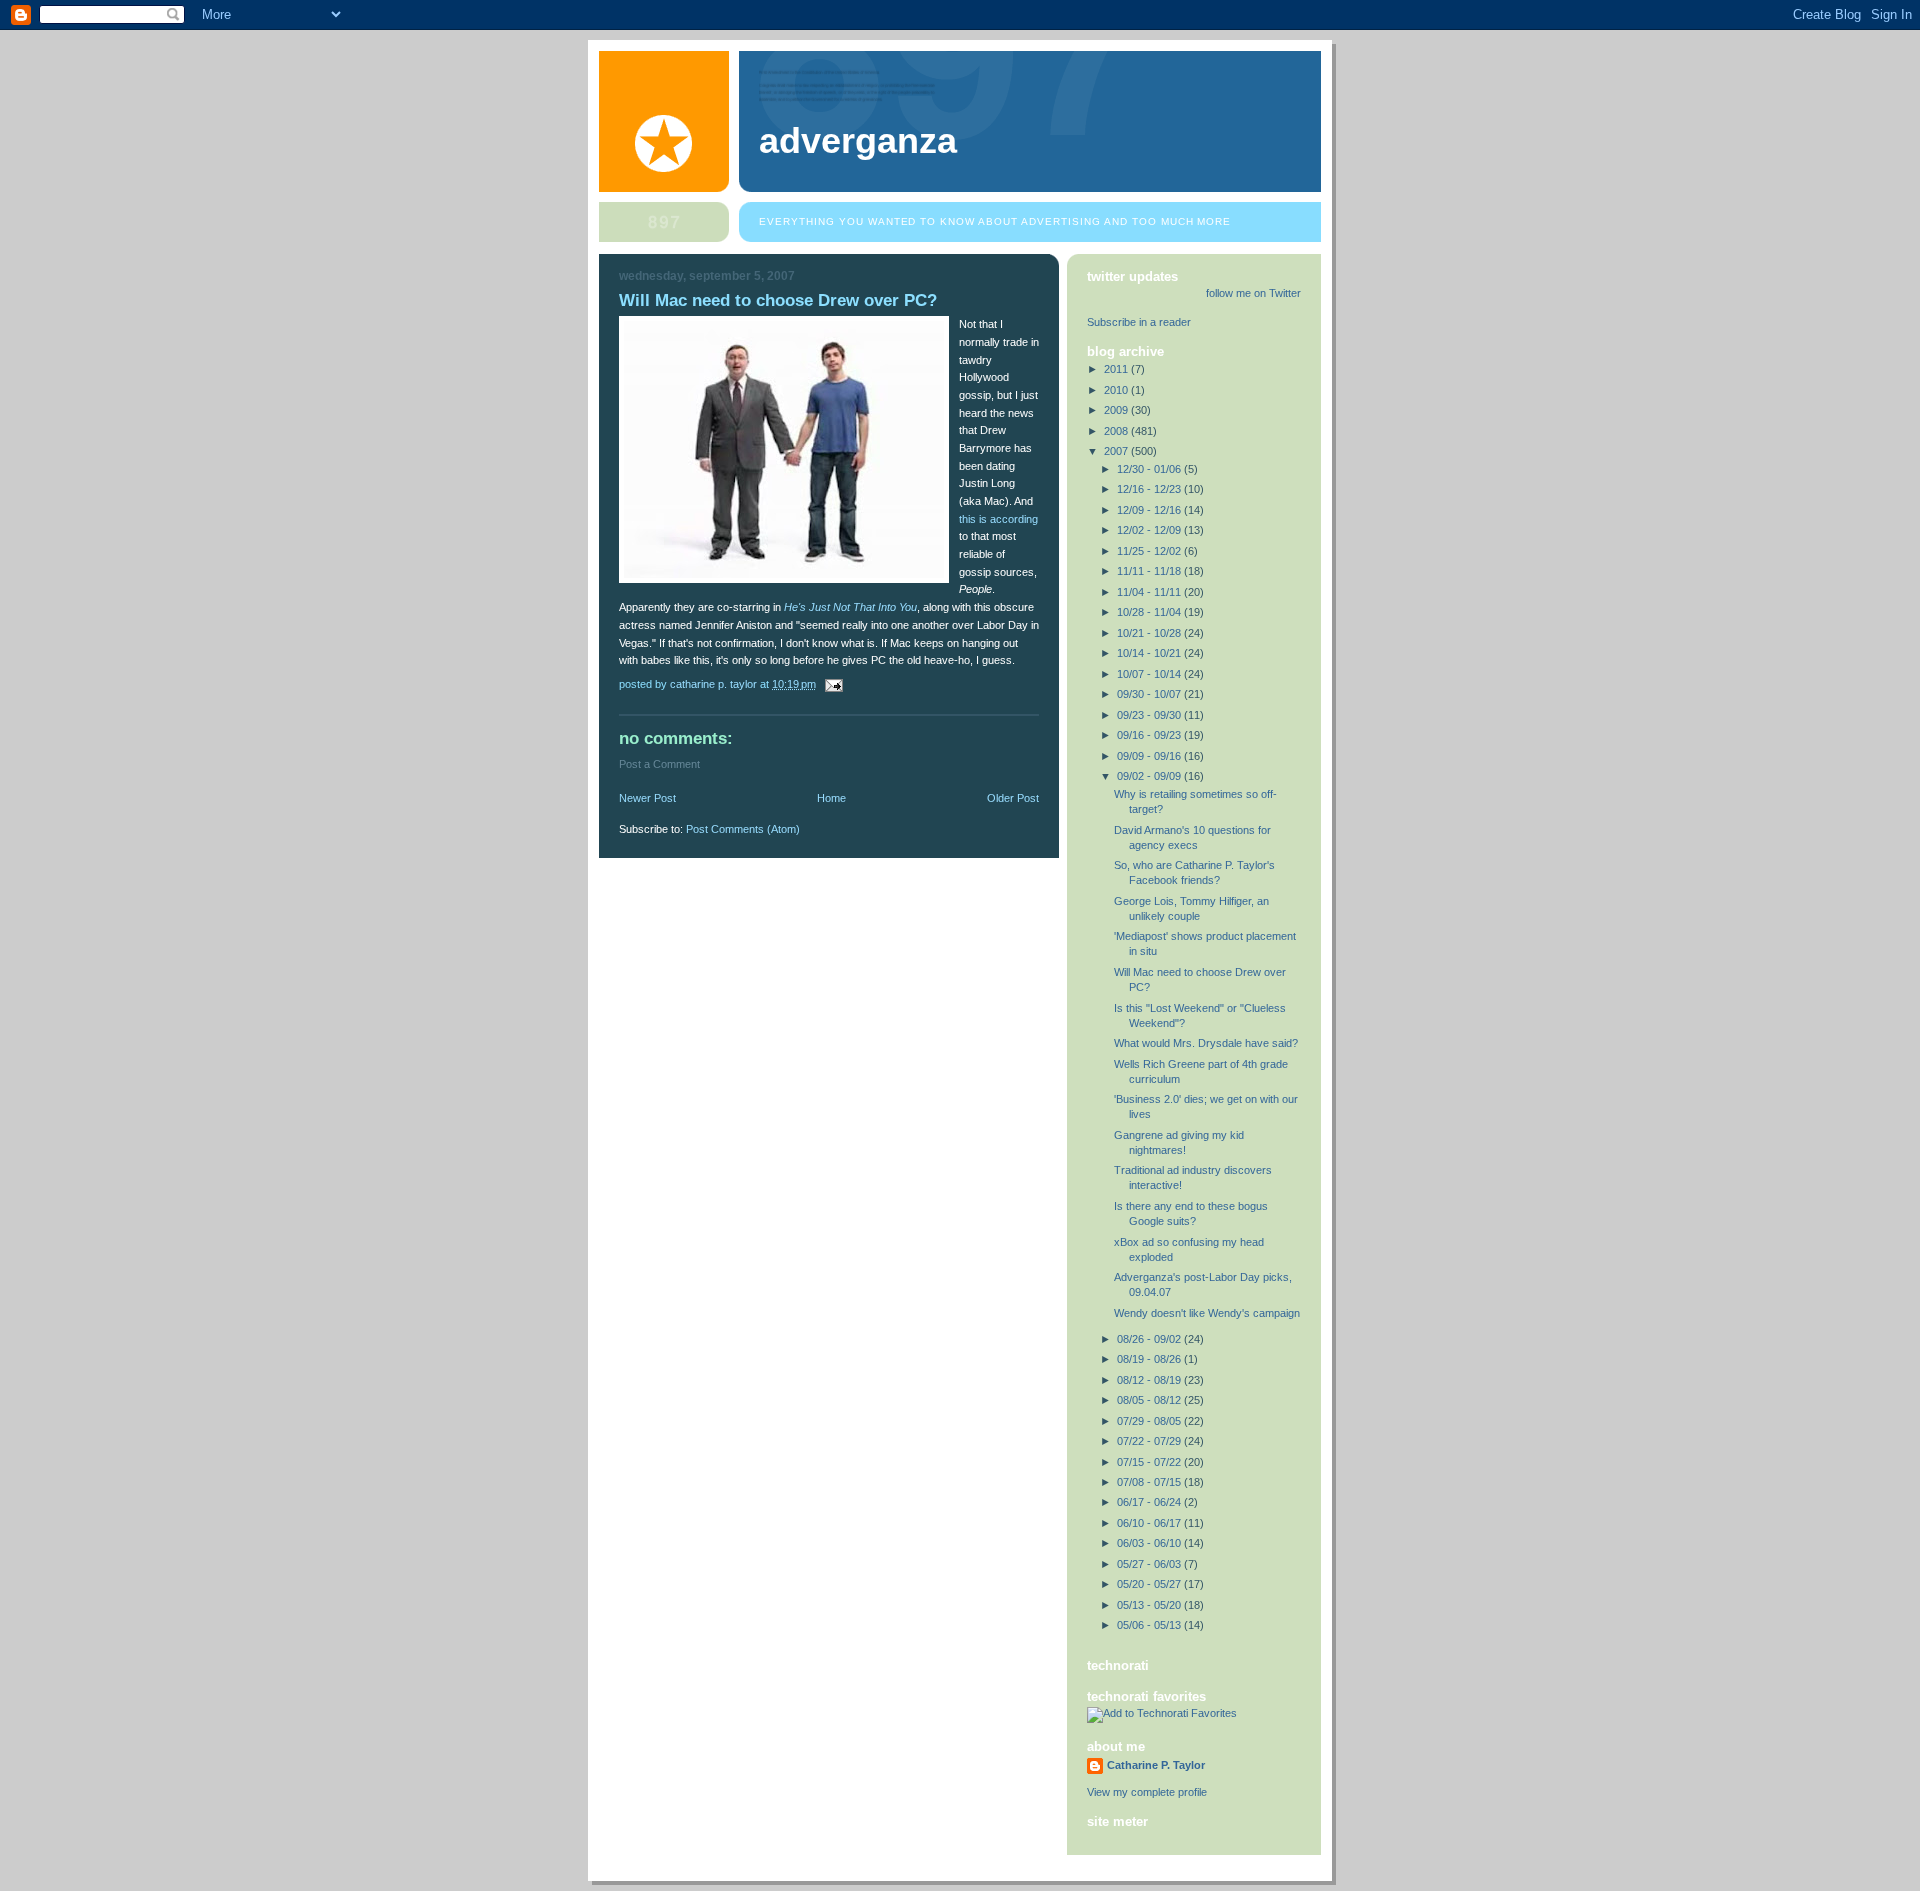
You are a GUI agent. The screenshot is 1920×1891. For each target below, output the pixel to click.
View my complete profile (1147, 1792)
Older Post (1013, 798)
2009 (1117, 410)
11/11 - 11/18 (1150, 571)
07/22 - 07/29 (1150, 1441)
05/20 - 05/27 (1150, 1584)
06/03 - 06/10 (1150, 1543)
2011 (1117, 369)
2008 (1117, 431)
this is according (998, 519)
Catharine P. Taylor (1156, 1765)
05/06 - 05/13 (1150, 1625)
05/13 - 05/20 (1150, 1605)
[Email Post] (832, 684)
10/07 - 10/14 (1150, 674)
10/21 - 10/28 (1150, 633)
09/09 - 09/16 (1150, 756)
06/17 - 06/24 (1150, 1502)
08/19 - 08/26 (1150, 1359)
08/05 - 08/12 (1150, 1400)
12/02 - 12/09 (1150, 530)
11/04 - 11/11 (1150, 592)
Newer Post (647, 798)
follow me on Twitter (1253, 293)
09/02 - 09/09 (1150, 776)
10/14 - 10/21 (1150, 653)
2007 (1117, 451)
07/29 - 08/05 (1150, 1421)
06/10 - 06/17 (1150, 1523)
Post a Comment (659, 764)
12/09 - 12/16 (1150, 510)
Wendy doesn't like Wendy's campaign (1207, 1313)
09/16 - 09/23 (1150, 735)
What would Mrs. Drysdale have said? (1206, 1043)
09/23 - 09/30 (1150, 715)
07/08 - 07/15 (1150, 1482)
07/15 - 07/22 (1150, 1462)
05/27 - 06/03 (1150, 1564)
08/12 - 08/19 (1150, 1380)
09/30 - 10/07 (1150, 694)
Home (831, 798)
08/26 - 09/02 (1150, 1339)
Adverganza (858, 141)
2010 (1117, 390)
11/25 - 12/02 (1150, 551)
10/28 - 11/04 (1150, 612)
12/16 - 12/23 (1150, 489)
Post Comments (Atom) (743, 829)
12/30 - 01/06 (1150, 469)
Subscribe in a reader (1139, 322)
